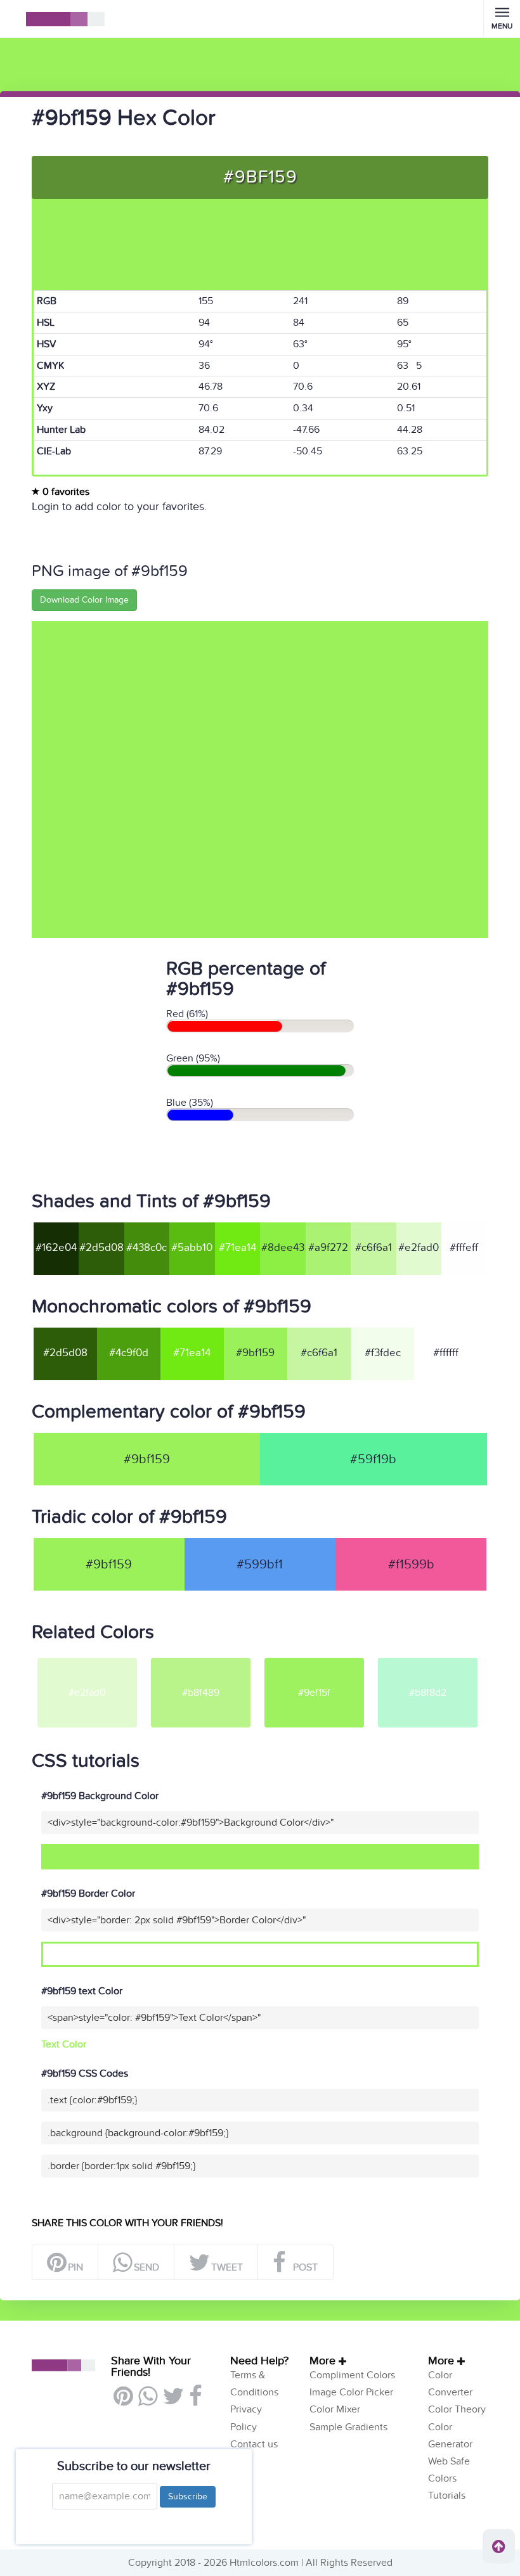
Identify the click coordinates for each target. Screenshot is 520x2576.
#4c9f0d (129, 1353)
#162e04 (56, 1248)
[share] (147, 2401)
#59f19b (373, 1459)
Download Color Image (84, 600)
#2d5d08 (101, 1248)
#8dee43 (283, 1248)
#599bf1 (260, 1565)
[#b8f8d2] (428, 1657)
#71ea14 (237, 1248)
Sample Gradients (348, 2427)
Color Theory (457, 2409)
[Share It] (195, 2401)
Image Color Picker (351, 2392)
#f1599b (411, 1565)
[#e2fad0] (87, 1657)
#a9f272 (328, 1248)
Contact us (254, 2444)
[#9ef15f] (314, 1657)
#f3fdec (383, 1353)
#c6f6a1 (374, 1248)
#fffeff (464, 1248)
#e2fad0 (419, 1248)
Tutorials (447, 2496)
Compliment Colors (352, 2375)
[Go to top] (499, 2546)
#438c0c (146, 1248)
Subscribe (188, 2496)
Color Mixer (335, 2409)
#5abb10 (192, 1248)
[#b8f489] (201, 1657)
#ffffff (446, 1353)
